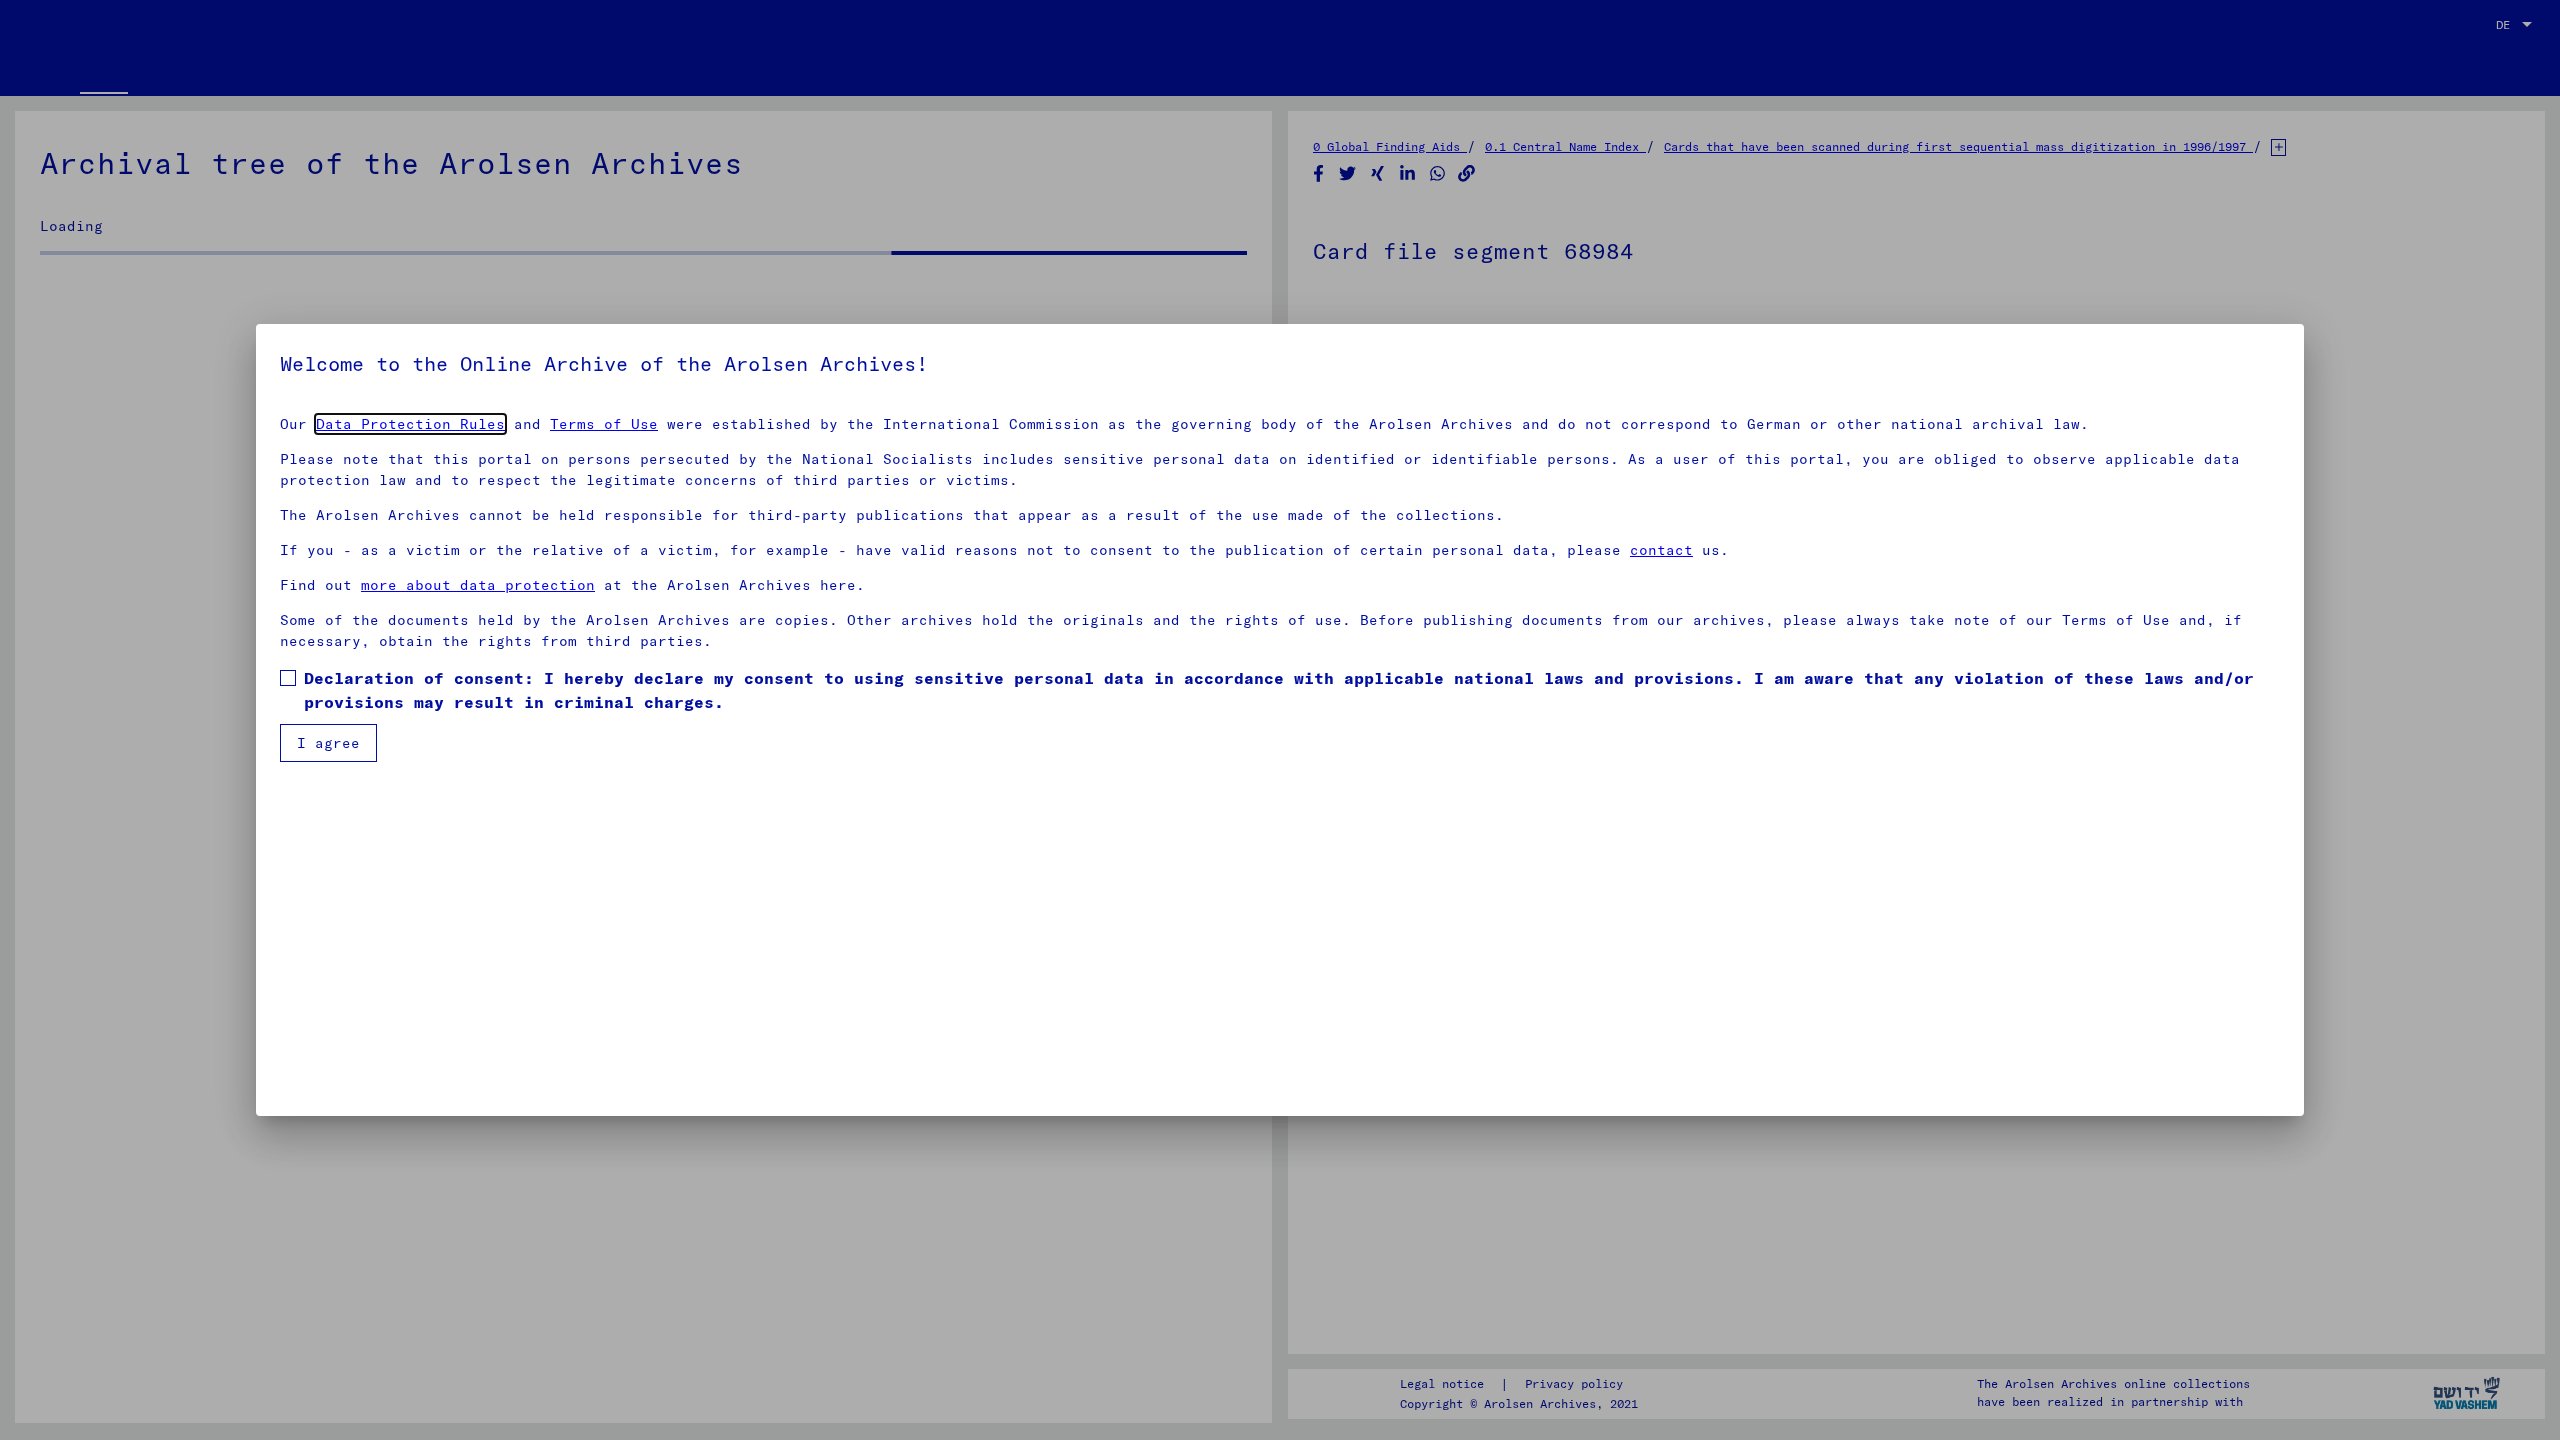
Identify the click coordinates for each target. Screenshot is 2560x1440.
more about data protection (478, 585)
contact (1661, 550)
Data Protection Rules (410, 424)
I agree (328, 743)
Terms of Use (604, 424)
